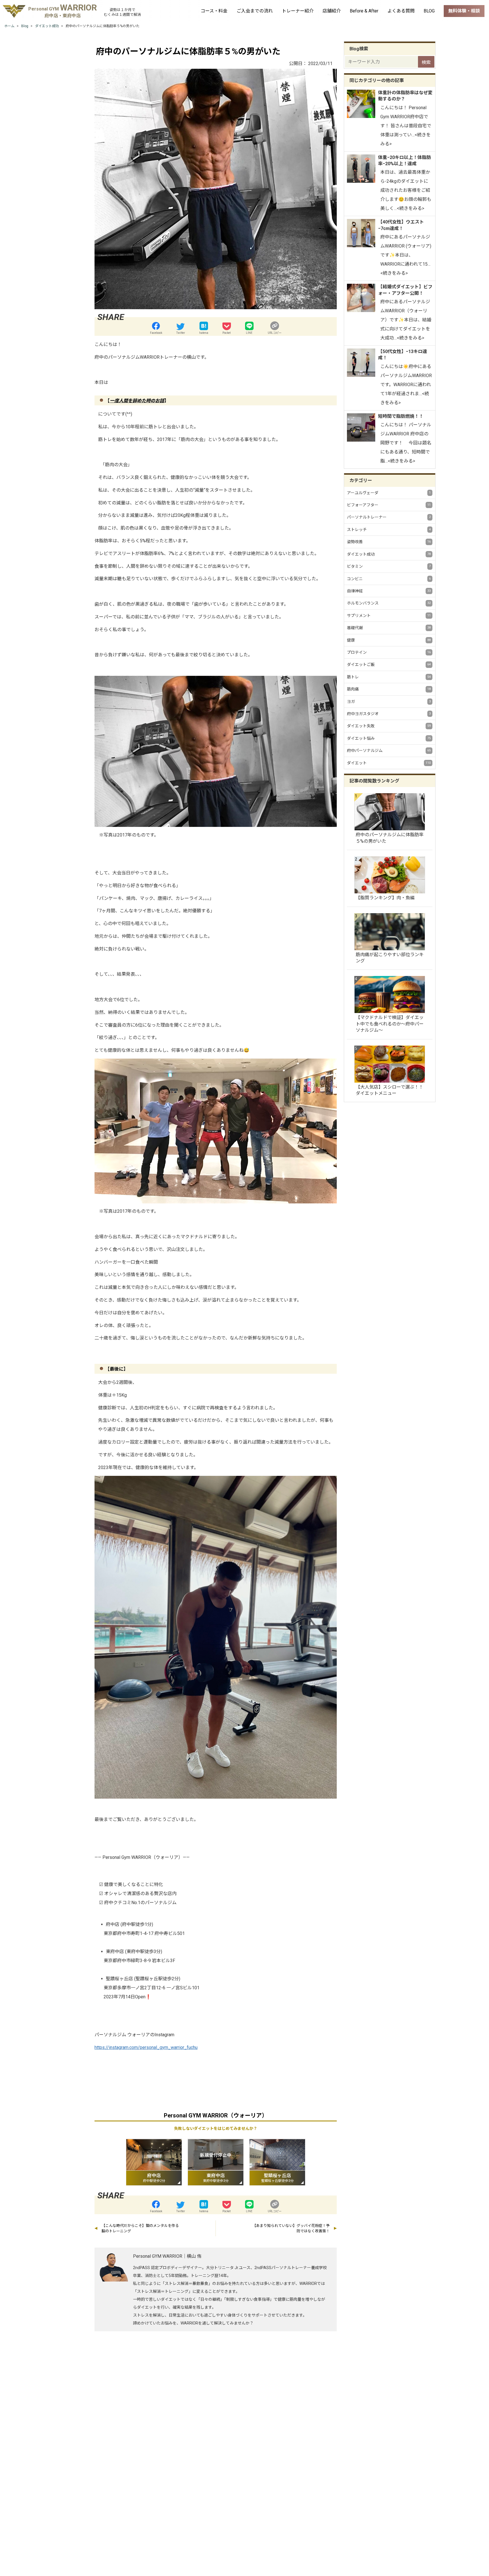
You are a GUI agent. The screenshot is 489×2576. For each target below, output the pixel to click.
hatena (204, 333)
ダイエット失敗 (389, 726)
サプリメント (389, 616)
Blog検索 (359, 49)
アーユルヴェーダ (389, 493)
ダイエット (389, 763)
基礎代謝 (389, 628)
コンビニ (389, 579)
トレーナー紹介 (298, 11)
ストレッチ (389, 530)
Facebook (156, 333)
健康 (389, 640)
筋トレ (389, 677)
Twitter (181, 333)
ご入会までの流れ (255, 11)
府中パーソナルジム (389, 751)
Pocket (227, 333)
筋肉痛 (389, 689)
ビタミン (389, 566)
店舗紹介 (332, 11)
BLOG (429, 11)
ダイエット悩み (389, 738)
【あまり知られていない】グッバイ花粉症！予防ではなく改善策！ (291, 2228)
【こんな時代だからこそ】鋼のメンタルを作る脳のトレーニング (140, 2228)
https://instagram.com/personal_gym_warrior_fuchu (146, 2047)
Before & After (364, 11)
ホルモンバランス (389, 603)
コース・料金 (214, 11)
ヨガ (389, 702)
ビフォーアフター (389, 505)
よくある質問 (401, 11)
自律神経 (389, 591)
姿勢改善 (389, 542)
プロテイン (389, 652)
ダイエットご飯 (389, 665)
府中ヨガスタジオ (389, 714)
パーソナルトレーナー (389, 517)
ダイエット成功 (389, 554)
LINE (249, 333)
